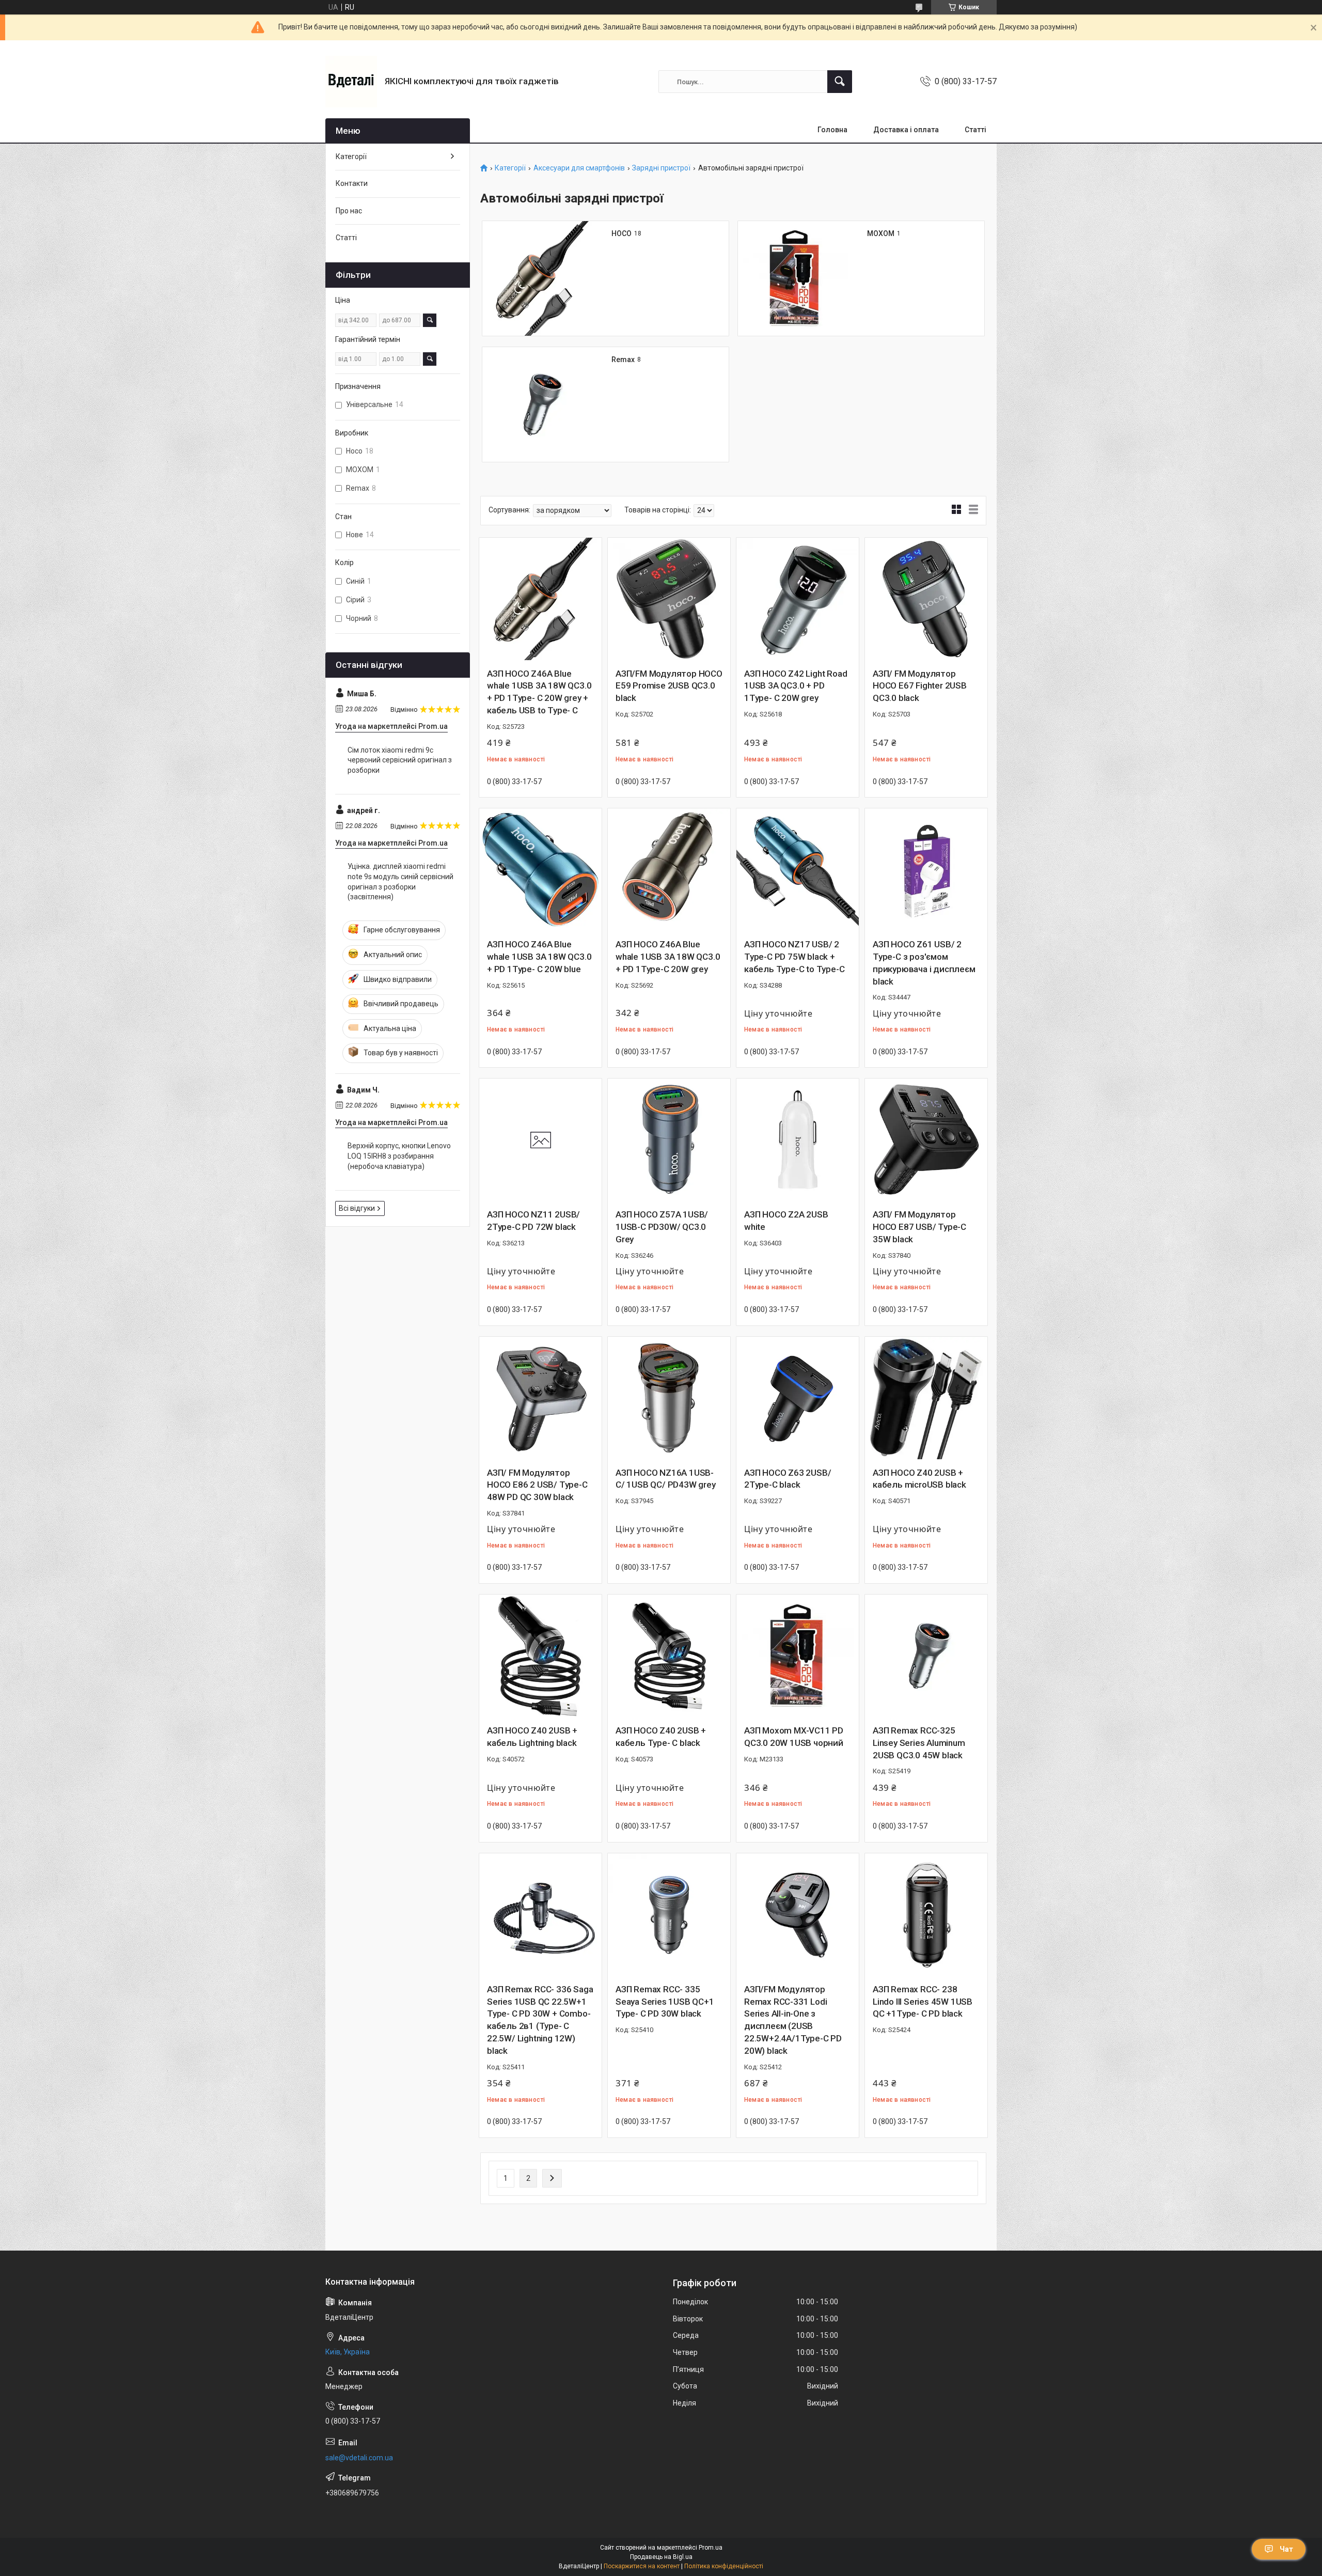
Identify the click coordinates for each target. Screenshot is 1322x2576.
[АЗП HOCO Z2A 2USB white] (798, 1140)
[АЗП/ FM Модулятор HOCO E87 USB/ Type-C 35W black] (926, 1140)
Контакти (352, 183)
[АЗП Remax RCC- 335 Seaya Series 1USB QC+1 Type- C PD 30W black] (669, 1915)
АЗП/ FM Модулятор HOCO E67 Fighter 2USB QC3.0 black (920, 686)
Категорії (510, 168)
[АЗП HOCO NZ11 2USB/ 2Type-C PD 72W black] (540, 1140)
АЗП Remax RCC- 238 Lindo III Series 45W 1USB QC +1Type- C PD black (923, 2002)
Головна (832, 130)
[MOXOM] (795, 278)
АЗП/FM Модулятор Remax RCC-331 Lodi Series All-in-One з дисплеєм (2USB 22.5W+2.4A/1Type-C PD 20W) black (793, 2020)
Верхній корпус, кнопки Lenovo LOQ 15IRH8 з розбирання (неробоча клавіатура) (399, 1156)
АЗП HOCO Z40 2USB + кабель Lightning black (532, 1737)
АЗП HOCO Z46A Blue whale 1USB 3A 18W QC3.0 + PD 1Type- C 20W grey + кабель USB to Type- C (539, 692)
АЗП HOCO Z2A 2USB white (786, 1221)
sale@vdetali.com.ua (359, 2458)
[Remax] (540, 404)
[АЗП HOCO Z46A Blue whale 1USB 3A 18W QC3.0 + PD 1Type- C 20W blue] (540, 870)
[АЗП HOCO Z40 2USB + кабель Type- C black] (669, 1656)
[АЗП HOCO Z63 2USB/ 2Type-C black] (798, 1398)
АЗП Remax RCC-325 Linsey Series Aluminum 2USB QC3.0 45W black (919, 1743)
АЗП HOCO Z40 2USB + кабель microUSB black (919, 1479)
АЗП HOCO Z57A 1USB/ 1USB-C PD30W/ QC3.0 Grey (662, 1227)
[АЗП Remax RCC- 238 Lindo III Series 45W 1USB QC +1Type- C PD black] (926, 1915)
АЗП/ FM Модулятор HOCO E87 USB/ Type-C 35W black (919, 1227)
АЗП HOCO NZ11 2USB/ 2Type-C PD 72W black (533, 1221)
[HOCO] (540, 278)
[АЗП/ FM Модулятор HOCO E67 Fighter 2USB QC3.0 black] (926, 599)
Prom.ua (711, 2548)
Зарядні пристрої (661, 168)
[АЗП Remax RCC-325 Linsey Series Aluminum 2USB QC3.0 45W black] (926, 1656)
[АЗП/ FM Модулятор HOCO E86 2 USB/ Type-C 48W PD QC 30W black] (540, 1398)
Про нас (349, 211)
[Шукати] (840, 82)
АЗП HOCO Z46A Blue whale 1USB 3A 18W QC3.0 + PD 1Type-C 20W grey (668, 957)
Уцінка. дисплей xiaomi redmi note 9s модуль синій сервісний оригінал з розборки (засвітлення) (400, 881)
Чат (1286, 2549)
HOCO (621, 233)
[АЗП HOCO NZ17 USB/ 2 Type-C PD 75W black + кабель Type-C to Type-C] (798, 870)
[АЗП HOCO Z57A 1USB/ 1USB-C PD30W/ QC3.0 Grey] (669, 1140)
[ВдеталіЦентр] (351, 82)
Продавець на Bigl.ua (661, 2557)
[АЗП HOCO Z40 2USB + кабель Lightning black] (540, 1656)
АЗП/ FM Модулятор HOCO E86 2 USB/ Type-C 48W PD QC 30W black (537, 1485)
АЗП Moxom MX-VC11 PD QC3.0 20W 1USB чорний (794, 1737)
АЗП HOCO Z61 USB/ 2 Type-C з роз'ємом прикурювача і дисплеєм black (924, 963)
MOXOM (881, 233)
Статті (975, 130)
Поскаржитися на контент (642, 2566)
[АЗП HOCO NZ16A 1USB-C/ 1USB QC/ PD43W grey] (669, 1398)
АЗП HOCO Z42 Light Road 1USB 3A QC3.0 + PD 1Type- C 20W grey (796, 686)
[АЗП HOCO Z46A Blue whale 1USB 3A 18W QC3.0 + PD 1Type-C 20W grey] (669, 870)
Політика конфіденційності (724, 2566)
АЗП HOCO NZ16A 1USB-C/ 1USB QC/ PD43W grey (666, 1479)
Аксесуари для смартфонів (579, 168)
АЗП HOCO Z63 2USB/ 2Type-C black (788, 1479)
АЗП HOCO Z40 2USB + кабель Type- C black (661, 1737)
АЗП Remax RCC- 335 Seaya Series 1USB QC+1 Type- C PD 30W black (665, 2002)
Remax (623, 360)
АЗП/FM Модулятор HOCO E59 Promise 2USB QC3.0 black (669, 686)
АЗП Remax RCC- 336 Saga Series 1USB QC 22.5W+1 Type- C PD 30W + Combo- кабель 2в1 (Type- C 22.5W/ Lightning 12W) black (540, 2020)
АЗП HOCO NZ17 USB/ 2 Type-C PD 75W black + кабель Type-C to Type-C (794, 957)
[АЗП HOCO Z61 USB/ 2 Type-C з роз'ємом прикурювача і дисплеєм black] (926, 870)
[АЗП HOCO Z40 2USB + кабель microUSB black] (926, 1398)
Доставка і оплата (906, 130)
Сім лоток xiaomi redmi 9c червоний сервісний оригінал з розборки (400, 760)
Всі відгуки (357, 1208)
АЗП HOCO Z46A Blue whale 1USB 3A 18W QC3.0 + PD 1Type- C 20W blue (539, 957)
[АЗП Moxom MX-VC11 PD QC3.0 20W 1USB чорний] (798, 1656)
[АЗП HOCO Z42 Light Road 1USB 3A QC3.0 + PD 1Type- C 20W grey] (798, 599)
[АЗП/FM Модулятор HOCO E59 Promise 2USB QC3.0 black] (669, 599)
